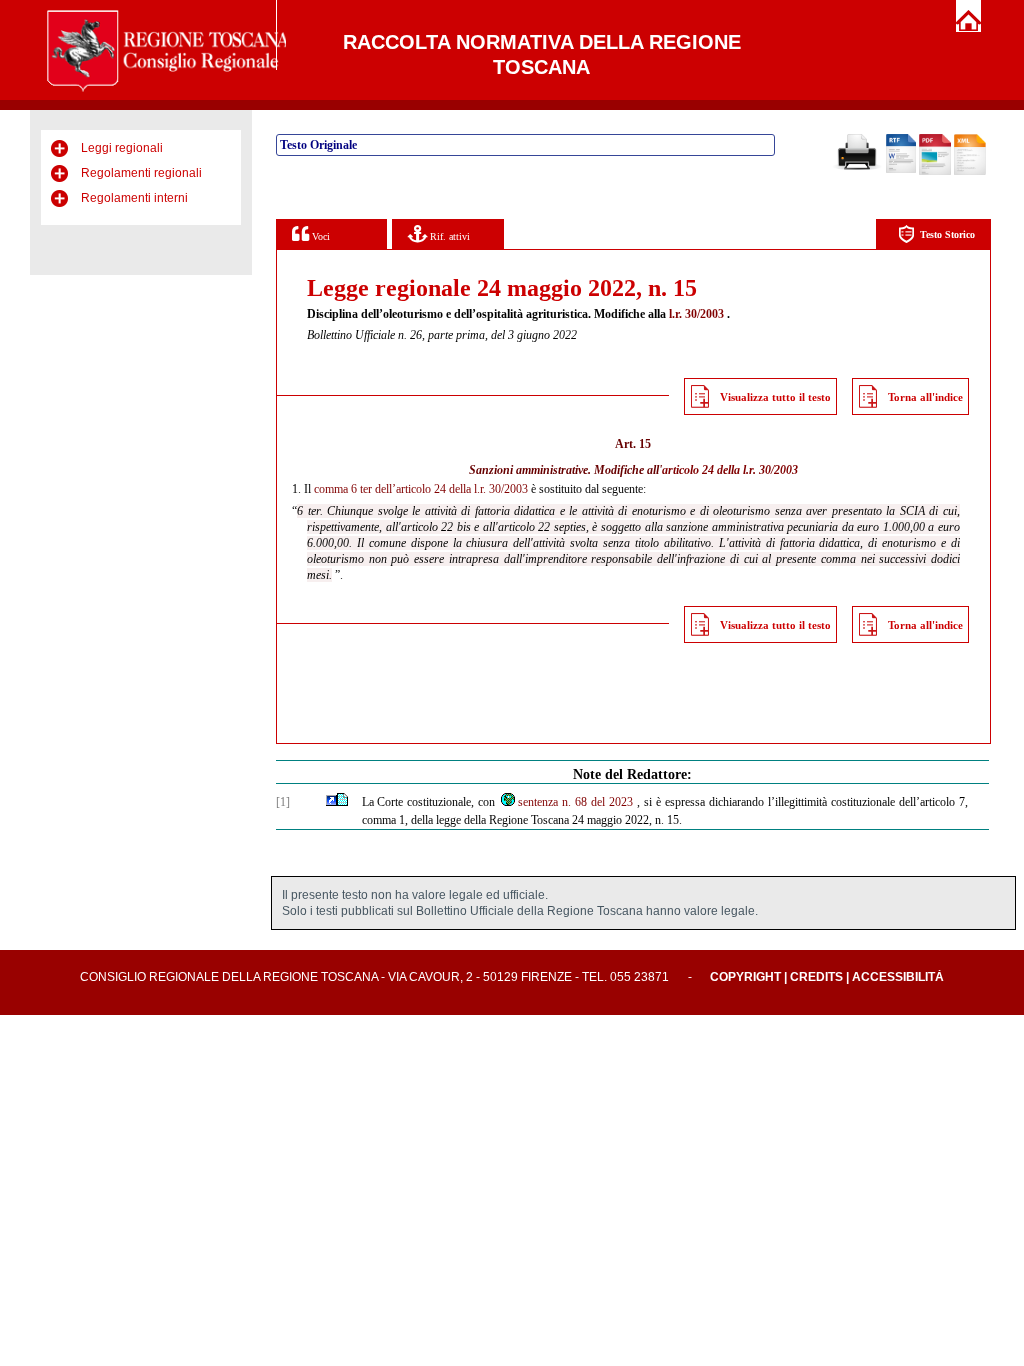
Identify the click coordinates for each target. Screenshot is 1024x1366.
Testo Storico (947, 234)
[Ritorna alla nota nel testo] (331, 802)
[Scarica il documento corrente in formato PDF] (935, 171)
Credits (816, 977)
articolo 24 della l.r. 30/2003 (730, 470)
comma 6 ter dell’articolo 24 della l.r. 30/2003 (421, 489)
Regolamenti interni (134, 198)
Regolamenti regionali (141, 173)
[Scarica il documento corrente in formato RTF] (901, 169)
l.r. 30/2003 (696, 314)
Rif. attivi (448, 236)
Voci (319, 236)
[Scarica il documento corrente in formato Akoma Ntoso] (970, 171)
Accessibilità (898, 977)
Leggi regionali (122, 148)
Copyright (745, 977)
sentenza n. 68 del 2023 (575, 802)
